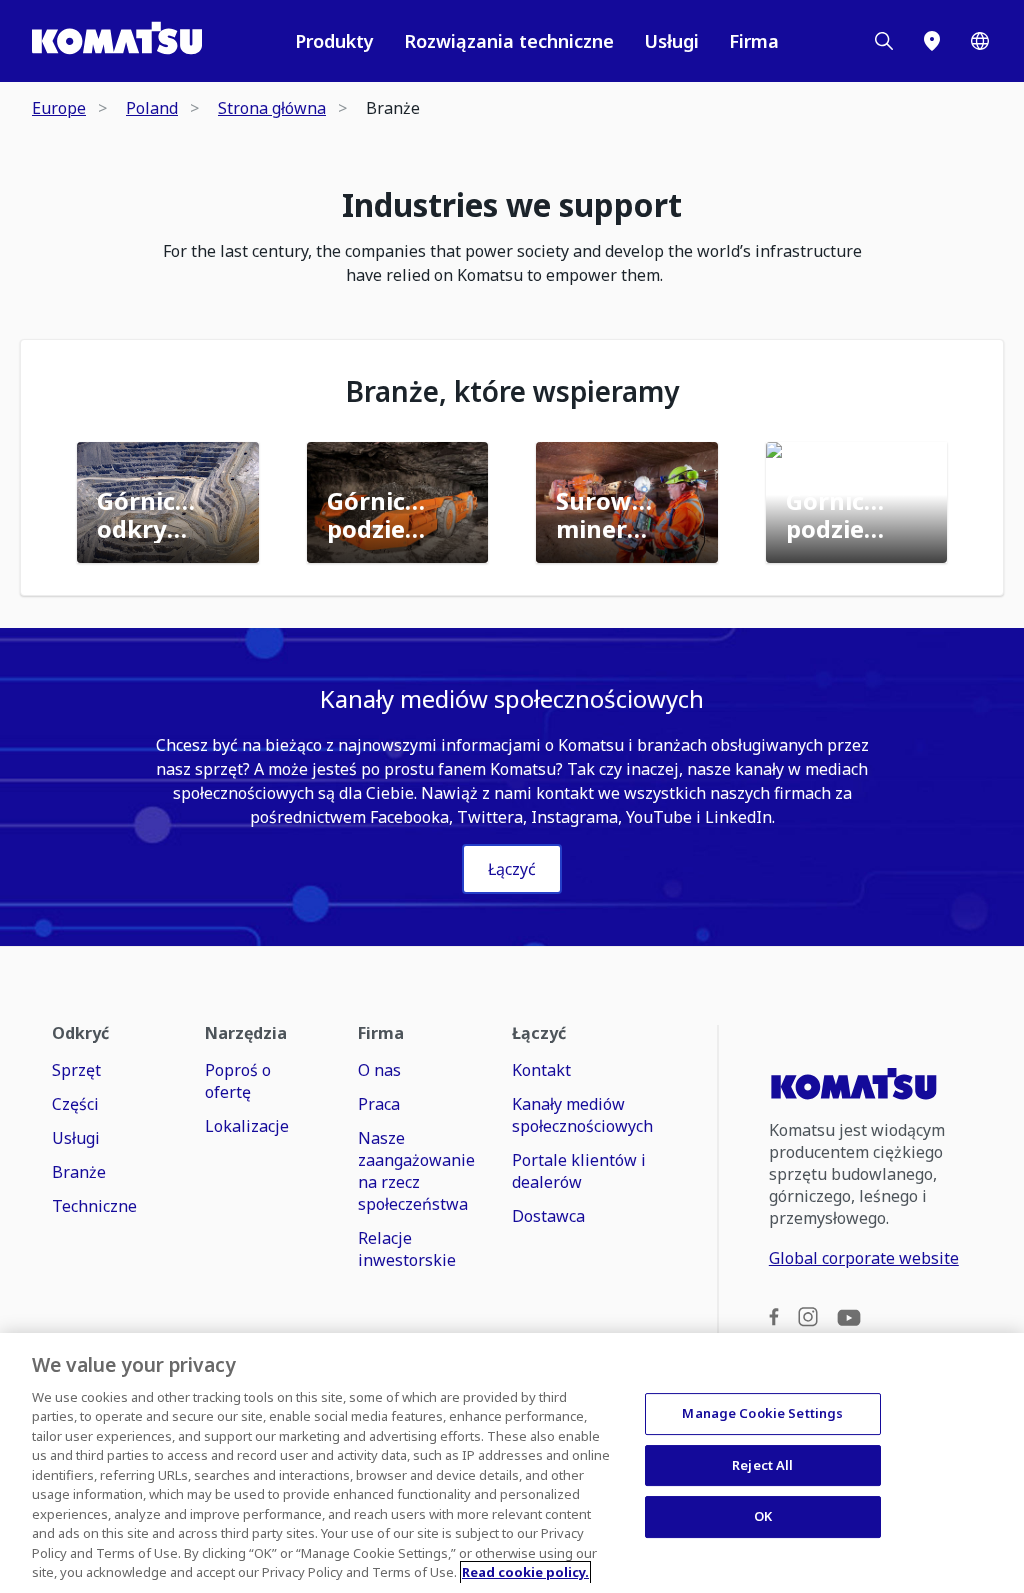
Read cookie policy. (525, 1572)
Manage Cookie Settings (762, 1413)
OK (763, 1516)
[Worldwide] (980, 41)
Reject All (762, 1465)
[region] (512, 1463)
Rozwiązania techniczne (509, 41)
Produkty (334, 41)
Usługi (671, 41)
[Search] (884, 41)
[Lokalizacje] (932, 41)
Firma (754, 41)
